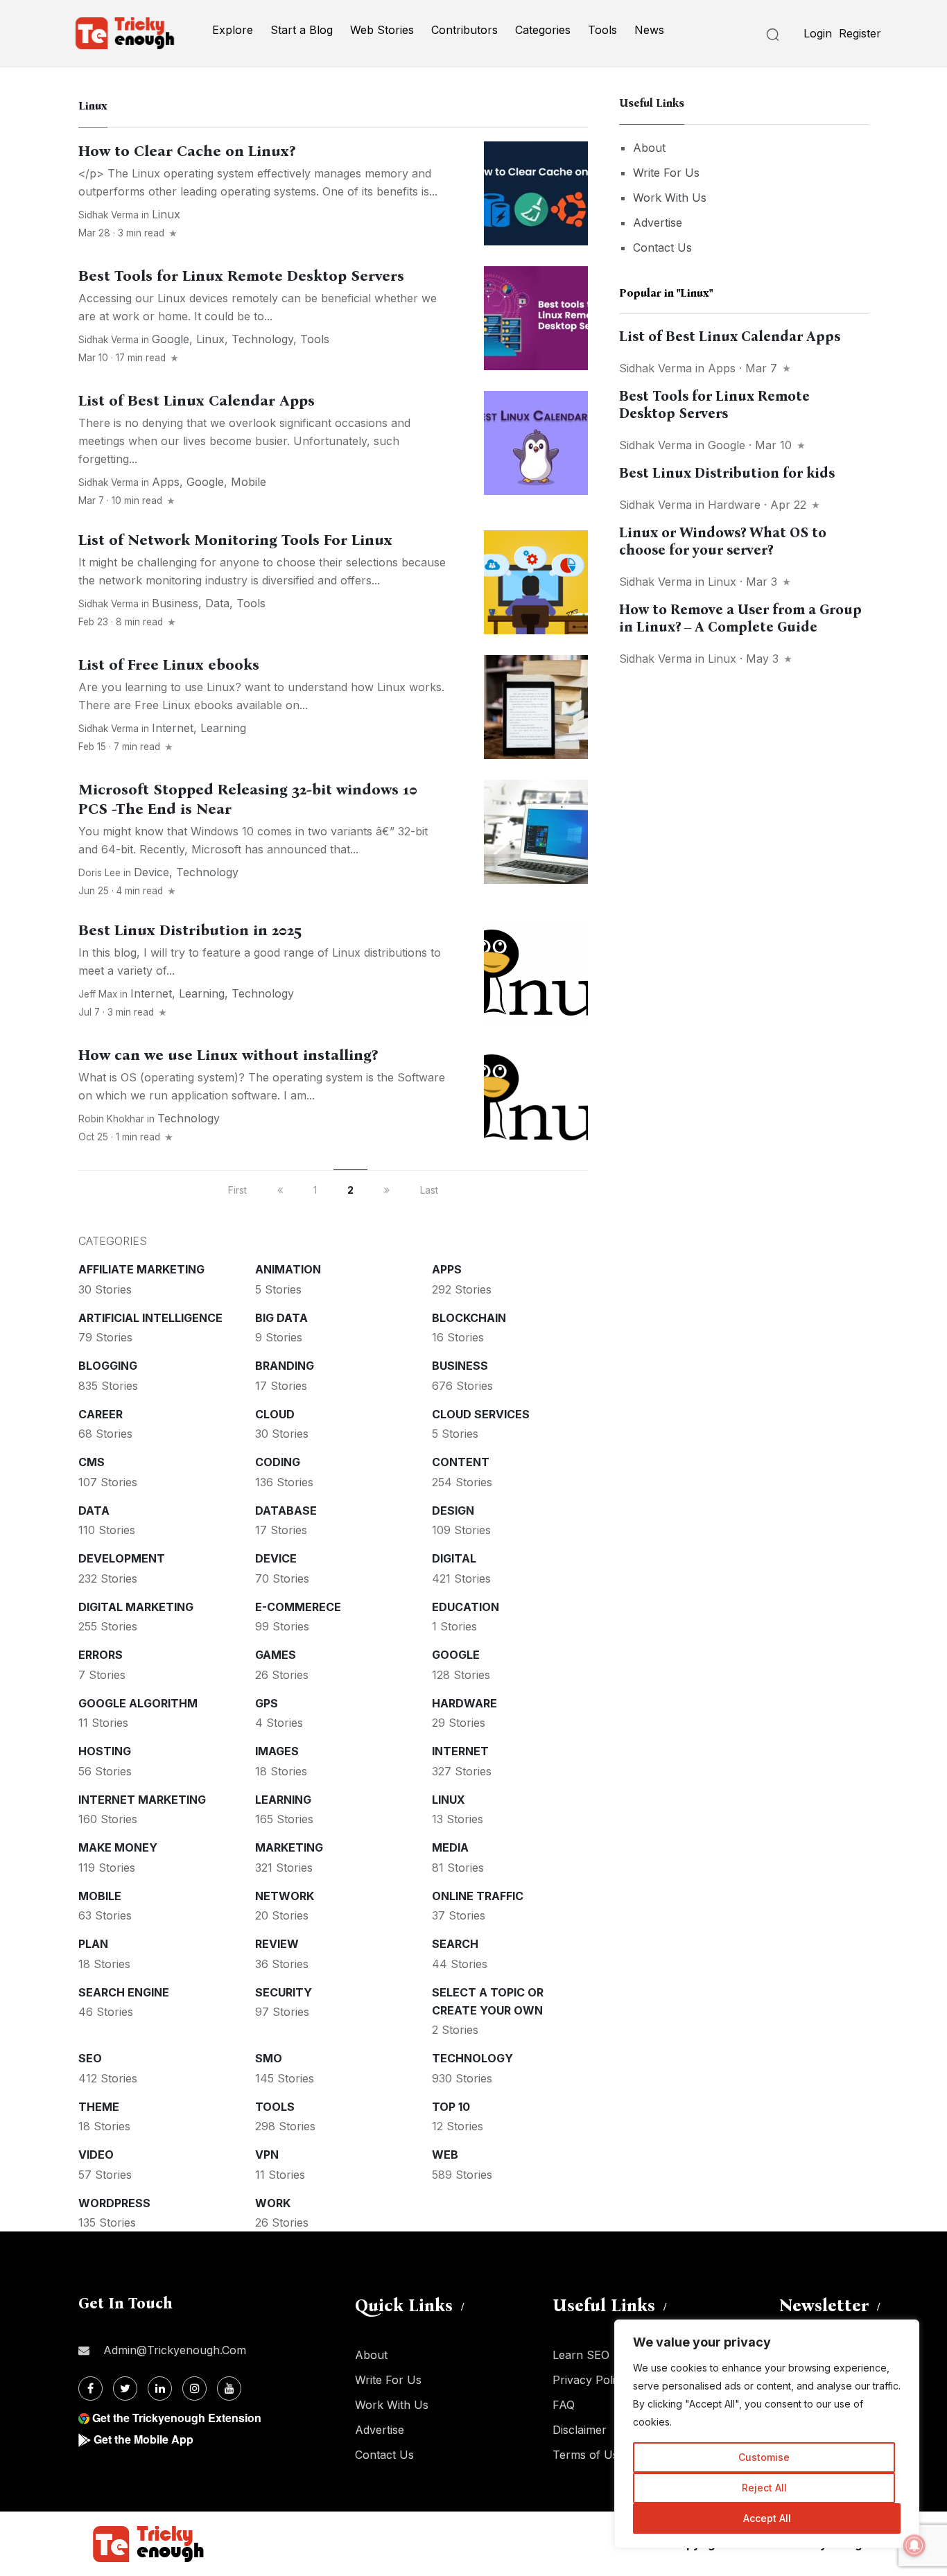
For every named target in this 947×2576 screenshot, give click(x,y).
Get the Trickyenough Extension (177, 2418)
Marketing (289, 1847)
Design (453, 1511)
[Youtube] (229, 2388)
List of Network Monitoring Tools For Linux (235, 540)
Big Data (281, 1318)
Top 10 (451, 2107)
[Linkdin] (160, 2388)
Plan (93, 1944)
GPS (267, 1703)
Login (818, 33)
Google (171, 339)
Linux (166, 214)
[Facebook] (90, 2388)
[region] (767, 2434)
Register (860, 33)
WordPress (114, 2203)
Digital (454, 1558)
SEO (90, 2058)
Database (286, 1511)
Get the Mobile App (144, 2439)
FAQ (564, 2405)
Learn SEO (581, 2355)
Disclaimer (580, 2430)
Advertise (658, 223)
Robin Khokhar (111, 1119)
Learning (223, 728)
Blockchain (469, 1318)
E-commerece (298, 1607)
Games (276, 1655)
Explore (233, 30)
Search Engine (124, 1992)
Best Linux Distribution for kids (727, 473)
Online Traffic (478, 1896)
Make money (118, 1847)
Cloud (275, 1414)
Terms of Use (589, 2455)
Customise (764, 2457)
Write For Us (666, 173)
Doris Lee (99, 873)
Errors (101, 1655)
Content (461, 1462)
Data (217, 603)
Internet (173, 728)
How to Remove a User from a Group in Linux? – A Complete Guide (740, 618)
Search (455, 1944)
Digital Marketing (136, 1607)
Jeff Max (98, 994)
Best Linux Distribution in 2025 (190, 930)
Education (466, 1607)
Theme (99, 2107)
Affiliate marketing (141, 1269)
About (649, 148)
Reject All (764, 2488)
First (237, 1190)
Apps (166, 482)
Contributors (464, 30)
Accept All (767, 2518)
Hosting (105, 1751)
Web (445, 2155)
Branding (285, 1366)
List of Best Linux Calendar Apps (197, 401)
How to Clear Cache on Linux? (187, 151)
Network (285, 1896)
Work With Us (670, 198)
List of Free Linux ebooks (169, 665)
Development (122, 1558)
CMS (92, 1462)
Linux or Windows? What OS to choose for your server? (723, 541)
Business (175, 603)
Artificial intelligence (150, 1318)
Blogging (108, 1366)
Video (96, 2155)
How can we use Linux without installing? (228, 1055)
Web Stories (382, 30)
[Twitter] (125, 2388)
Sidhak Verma (108, 215)
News (649, 30)
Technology (262, 339)
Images (277, 1751)
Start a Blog (302, 30)
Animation (288, 1269)
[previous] (280, 1190)
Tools (602, 30)
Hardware (464, 1703)
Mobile (249, 482)
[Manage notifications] (914, 2545)
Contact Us (662, 247)
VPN (267, 2155)
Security (284, 1992)
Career (101, 1414)
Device (151, 872)
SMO (269, 2058)
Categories (543, 30)
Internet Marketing (142, 1800)
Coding (278, 1462)
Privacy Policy (590, 2380)
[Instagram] (194, 2388)
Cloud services (481, 1414)
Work (273, 2203)
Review (277, 1944)
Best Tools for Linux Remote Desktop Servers (241, 276)
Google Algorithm (138, 1703)
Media (450, 1847)
